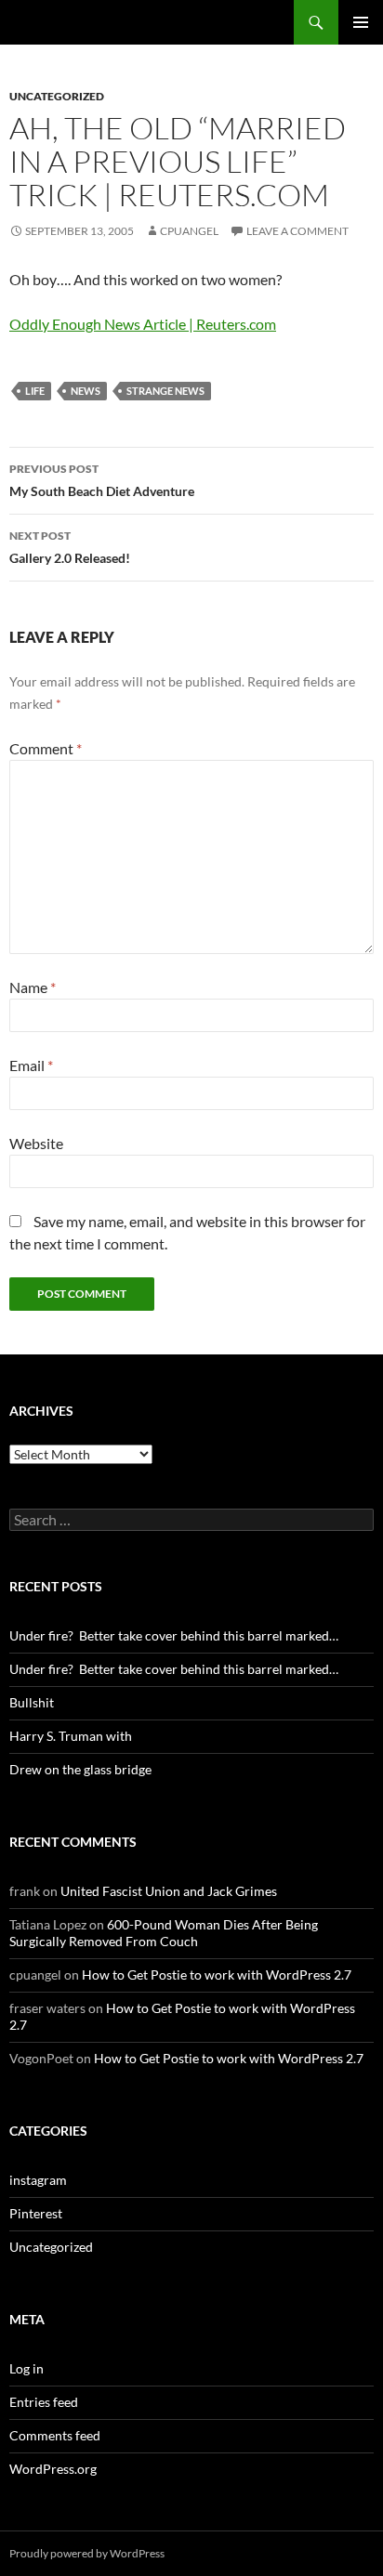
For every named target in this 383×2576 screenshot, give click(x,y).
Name (33, 987)
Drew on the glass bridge (80, 1769)
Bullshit (32, 1702)
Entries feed (44, 2402)
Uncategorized (57, 96)
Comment (46, 748)
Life (35, 391)
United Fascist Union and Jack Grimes (169, 1891)
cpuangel (189, 231)
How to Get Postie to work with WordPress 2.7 (217, 1974)
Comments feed (55, 2435)
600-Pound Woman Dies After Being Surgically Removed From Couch (164, 1933)
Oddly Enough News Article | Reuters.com (143, 324)
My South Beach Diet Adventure (102, 480)
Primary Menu (361, 22)
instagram (38, 2180)
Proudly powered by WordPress (87, 2553)
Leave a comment (297, 231)
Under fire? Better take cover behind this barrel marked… (174, 1635)
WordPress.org (53, 2469)
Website (36, 1143)
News (86, 391)
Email (31, 1065)
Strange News (165, 391)
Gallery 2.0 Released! (70, 547)
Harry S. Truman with (71, 1736)
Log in (26, 2368)
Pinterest (36, 2213)
